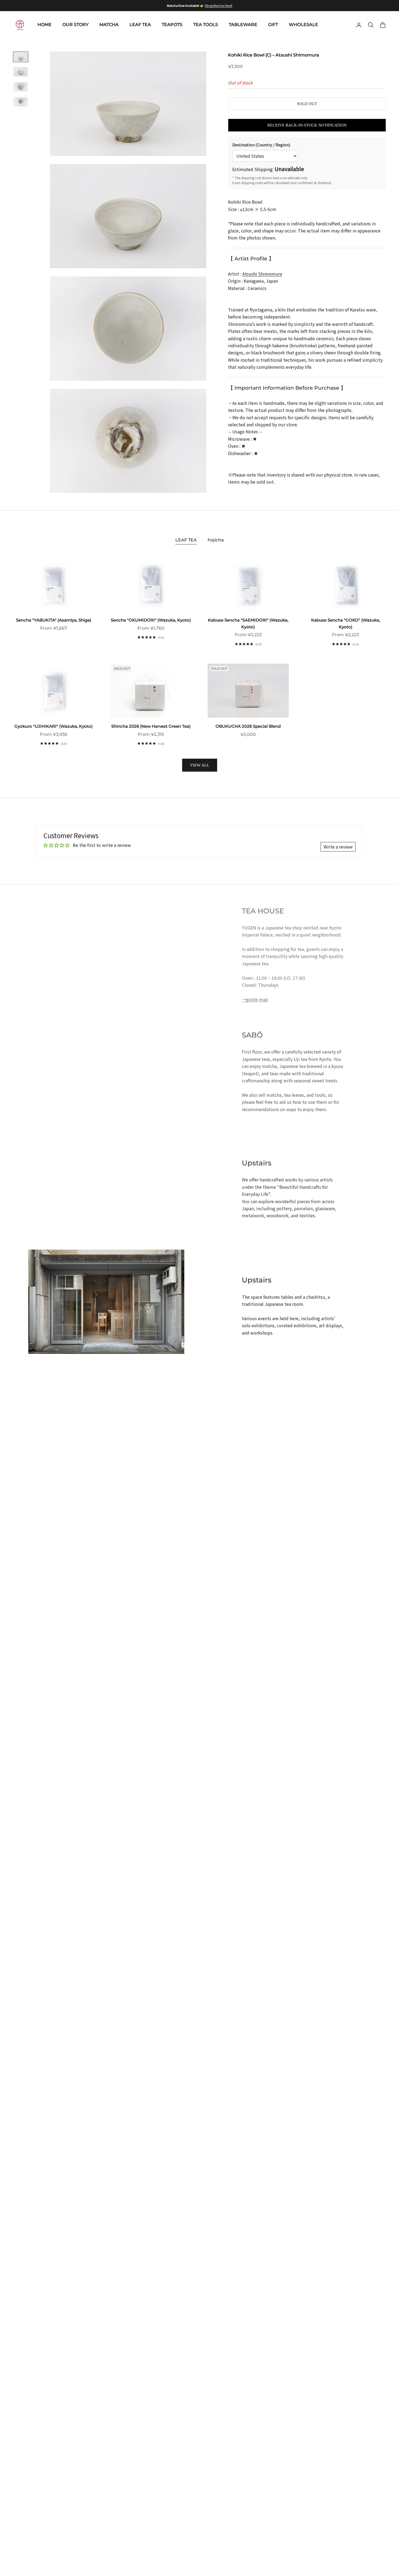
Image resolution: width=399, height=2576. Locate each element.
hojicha (216, 540)
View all (200, 765)
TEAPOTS (172, 25)
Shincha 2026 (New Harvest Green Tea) (151, 726)
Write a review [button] (338, 847)
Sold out (307, 104)
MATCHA (109, 25)
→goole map (255, 999)
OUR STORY (75, 25)
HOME (45, 25)
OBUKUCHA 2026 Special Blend (248, 726)
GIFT (273, 25)
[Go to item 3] (21, 87)
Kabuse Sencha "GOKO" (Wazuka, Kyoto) (346, 623)
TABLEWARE (243, 25)
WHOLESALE (303, 25)
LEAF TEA (140, 25)
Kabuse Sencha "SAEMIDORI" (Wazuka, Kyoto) (248, 623)
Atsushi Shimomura (262, 274)
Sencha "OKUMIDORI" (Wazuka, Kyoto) (151, 620)
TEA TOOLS (206, 25)
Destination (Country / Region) (261, 145)
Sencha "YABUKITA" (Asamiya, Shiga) (54, 620)
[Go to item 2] (21, 72)
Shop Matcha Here (218, 5)
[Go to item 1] (21, 57)
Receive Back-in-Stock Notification (307, 125)
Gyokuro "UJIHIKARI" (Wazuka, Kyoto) (53, 726)
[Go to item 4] (21, 102)
